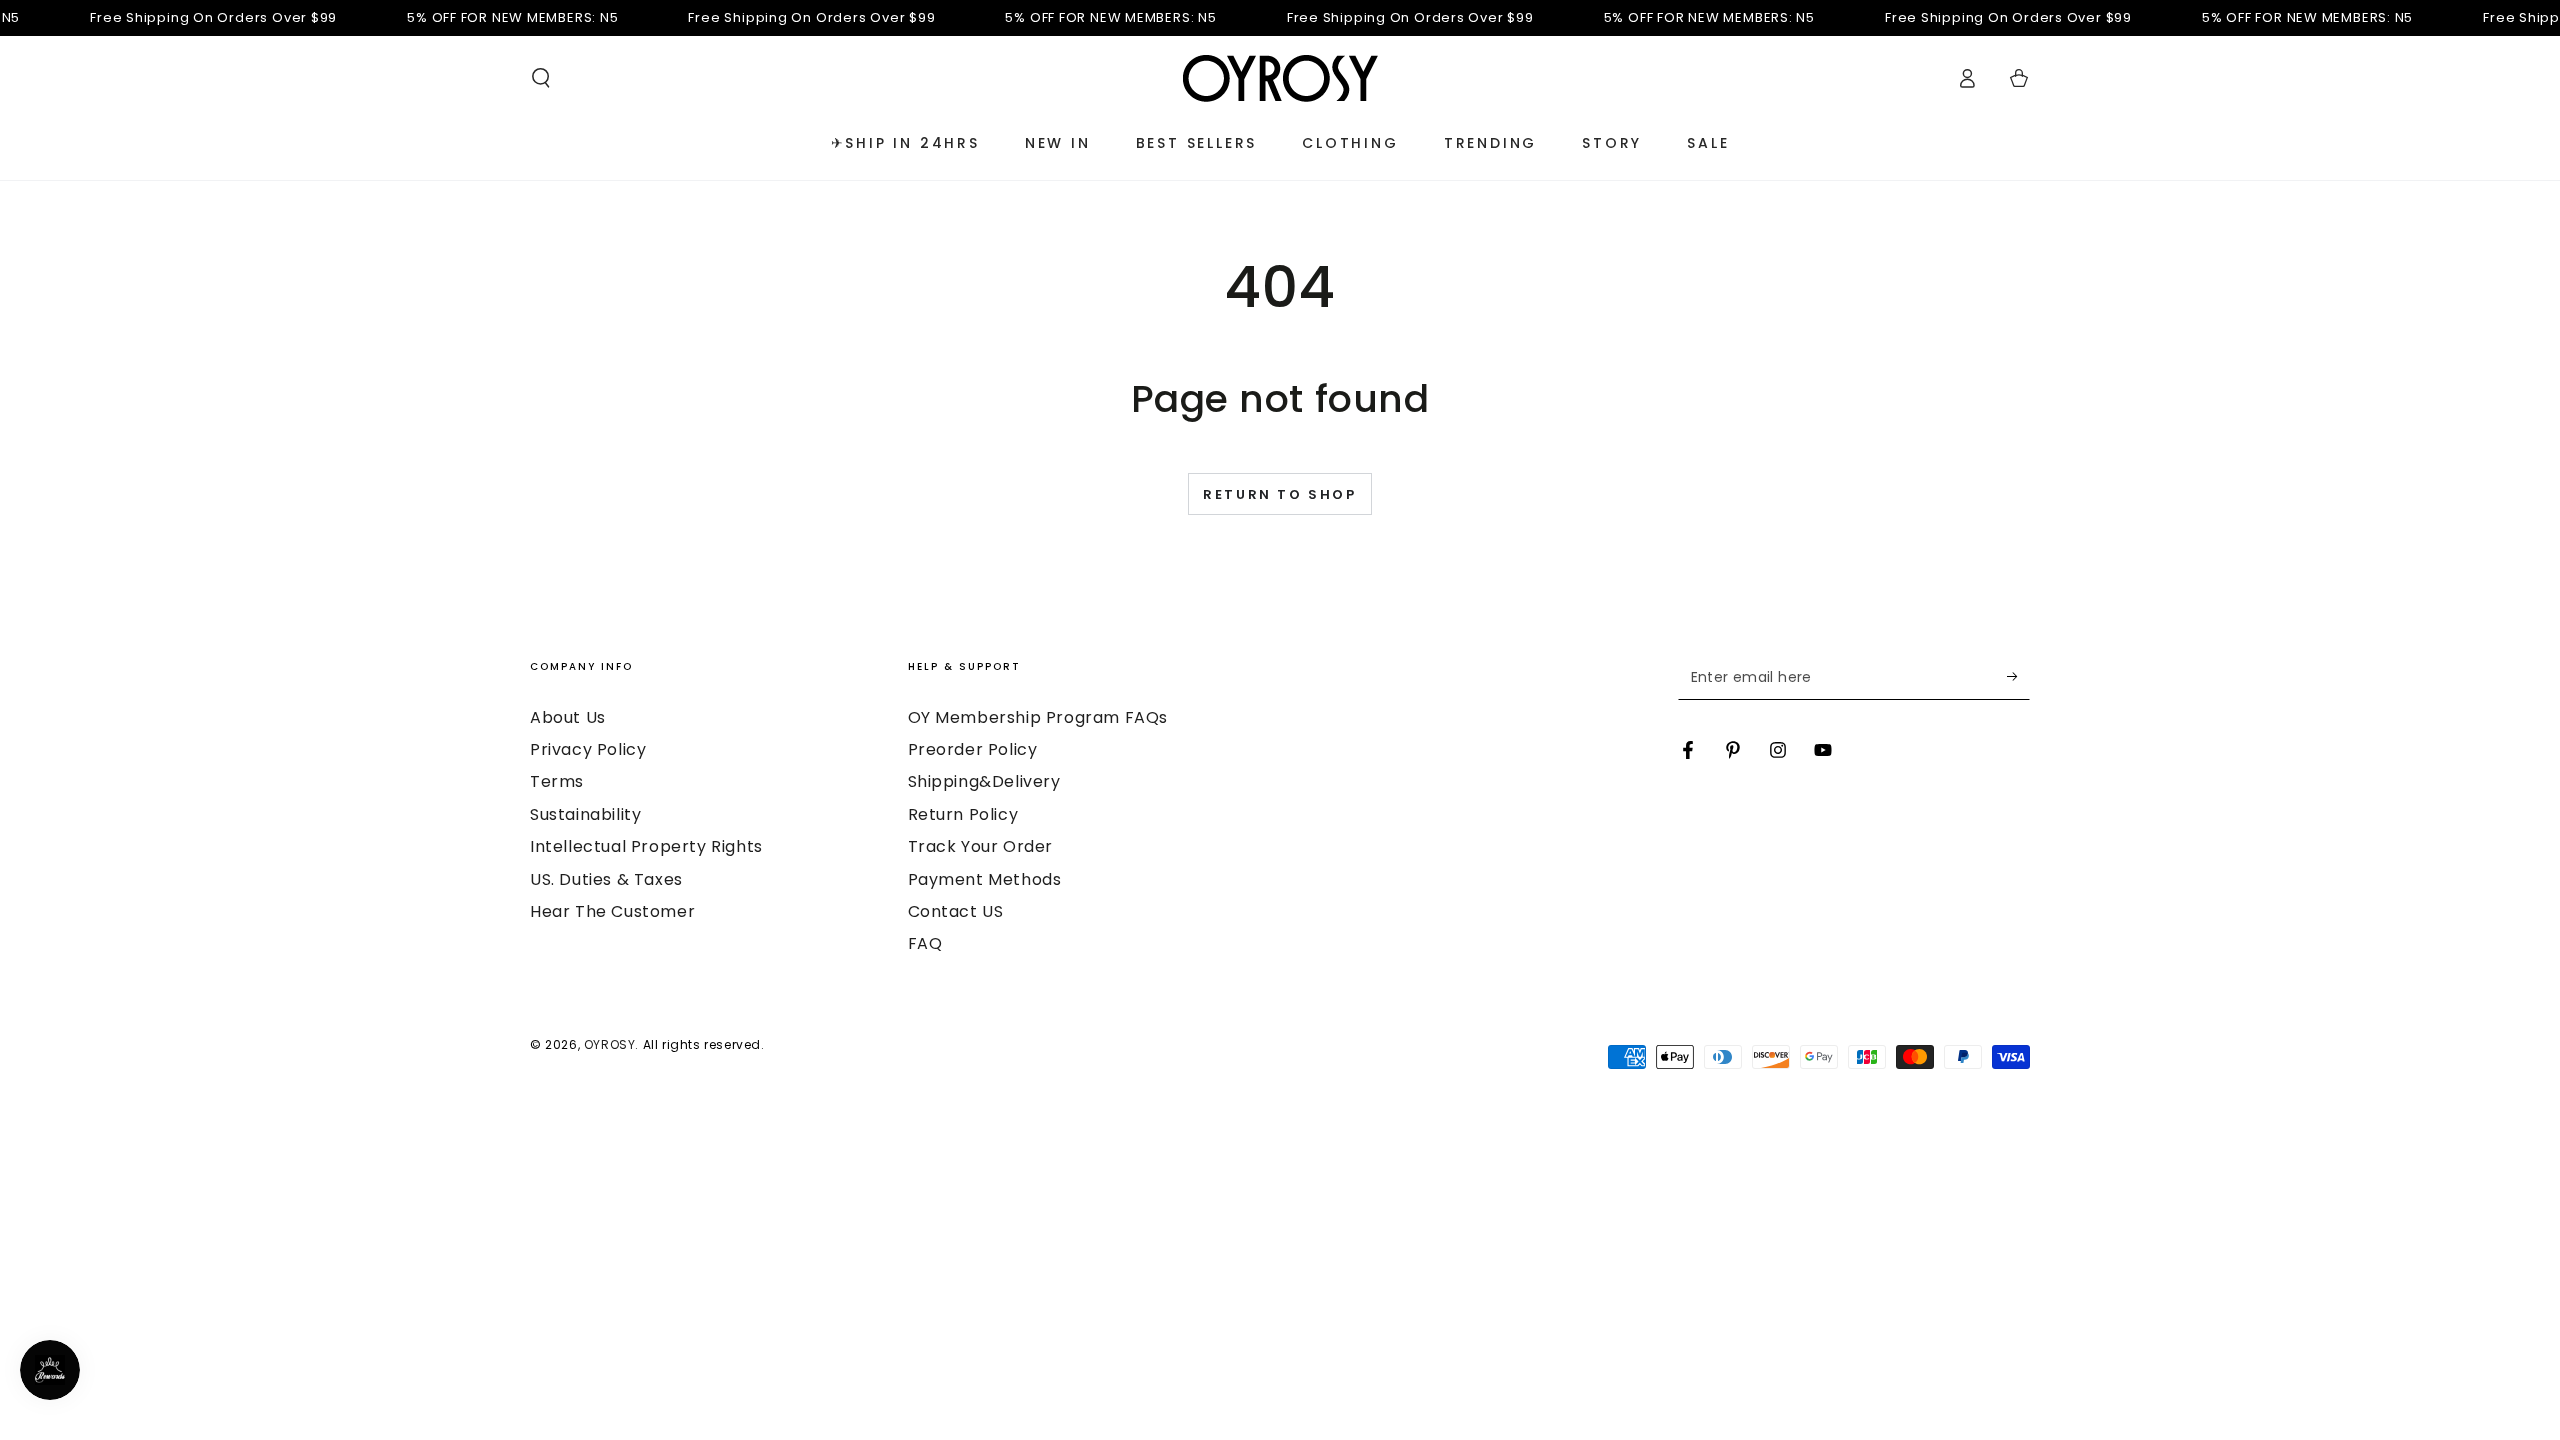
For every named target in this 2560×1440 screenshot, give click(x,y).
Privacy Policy (588, 749)
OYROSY (610, 1044)
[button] (541, 78)
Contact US (956, 911)
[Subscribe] (2018, 677)
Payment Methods (985, 879)
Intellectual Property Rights (646, 846)
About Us (568, 717)
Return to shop (1279, 494)
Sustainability (585, 814)
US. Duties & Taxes (606, 879)
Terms (557, 781)
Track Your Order (981, 846)
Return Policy (963, 814)
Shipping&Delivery (984, 781)
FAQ (925, 943)
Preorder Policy (973, 749)
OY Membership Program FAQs (1038, 717)
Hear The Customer (612, 911)
